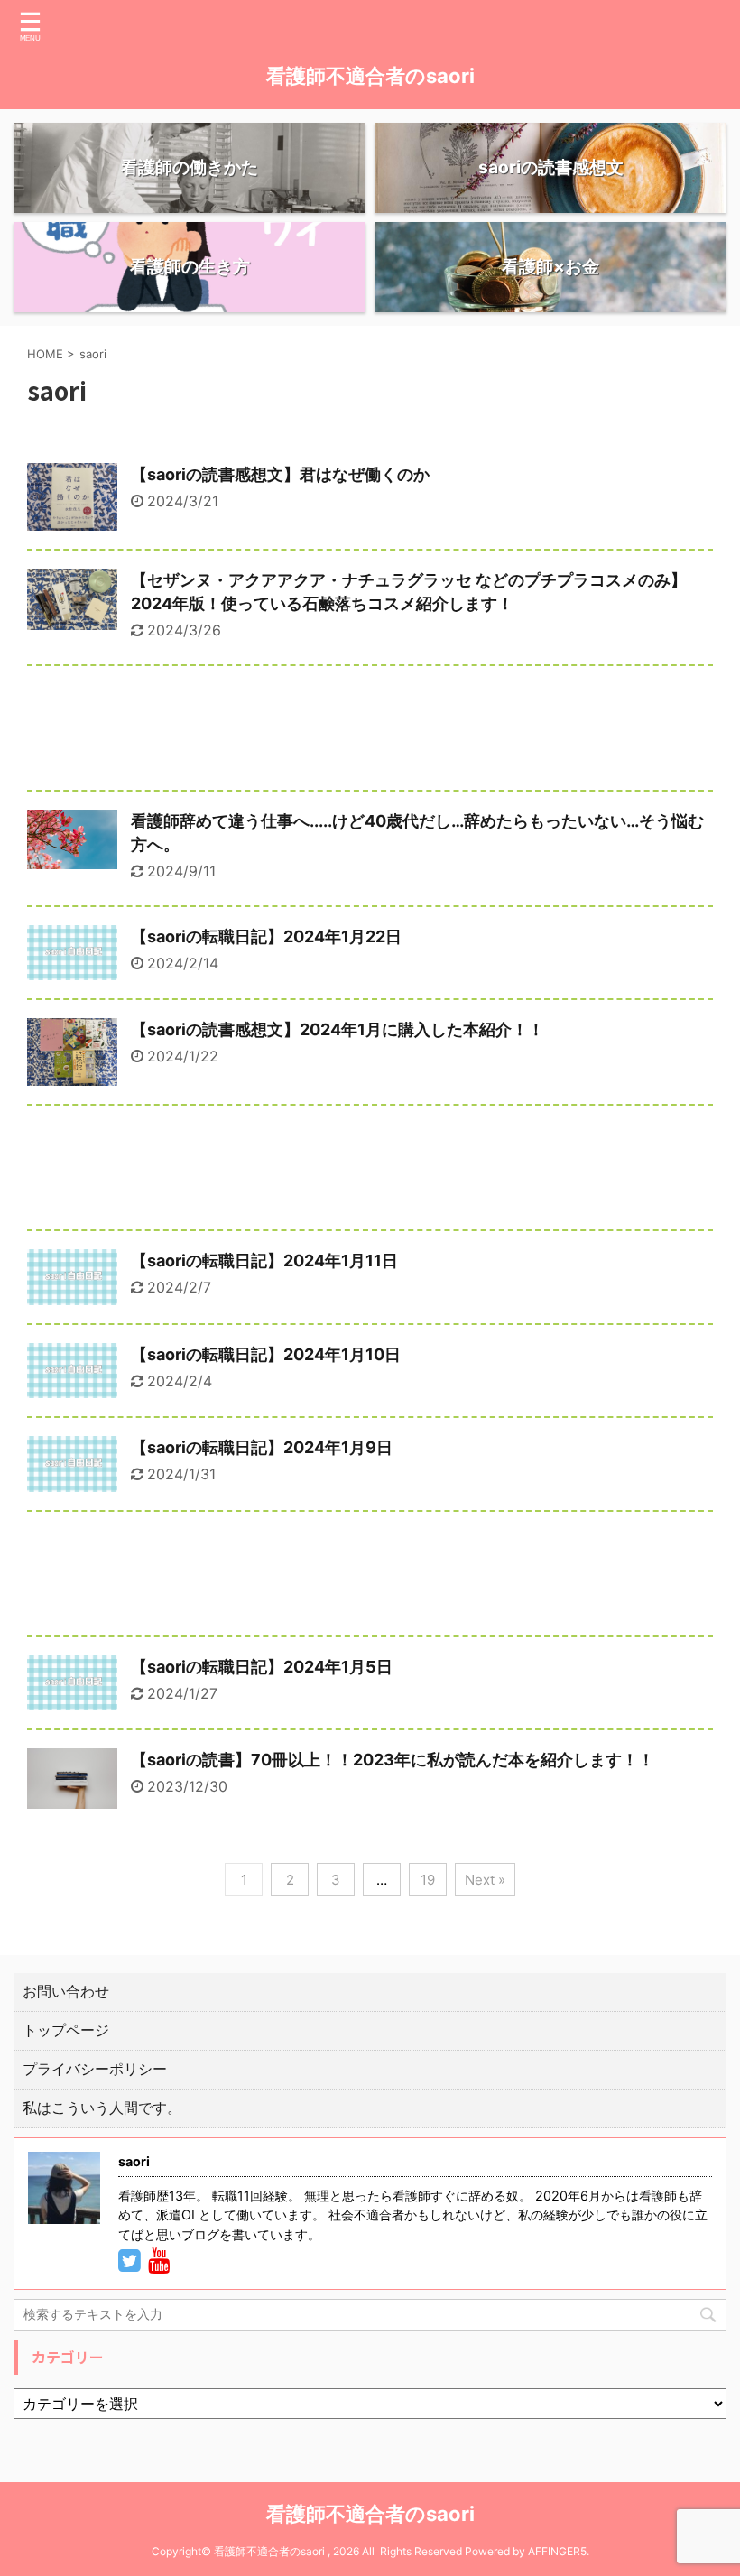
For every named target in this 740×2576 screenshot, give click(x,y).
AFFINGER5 (557, 2551)
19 (428, 1880)
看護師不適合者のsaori (370, 76)
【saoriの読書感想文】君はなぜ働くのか (280, 474)
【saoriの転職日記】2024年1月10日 (266, 1354)
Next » (485, 1880)
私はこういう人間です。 (102, 2108)
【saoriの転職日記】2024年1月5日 (262, 1667)
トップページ (66, 2030)
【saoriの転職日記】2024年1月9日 (262, 1447)
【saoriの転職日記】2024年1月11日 (264, 1260)
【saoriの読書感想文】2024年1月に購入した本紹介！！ (338, 1029)
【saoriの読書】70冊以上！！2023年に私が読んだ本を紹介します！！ (393, 1760)
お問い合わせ (66, 1991)
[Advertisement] (370, 732)
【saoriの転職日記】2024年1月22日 (266, 936)
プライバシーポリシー (95, 2069)
